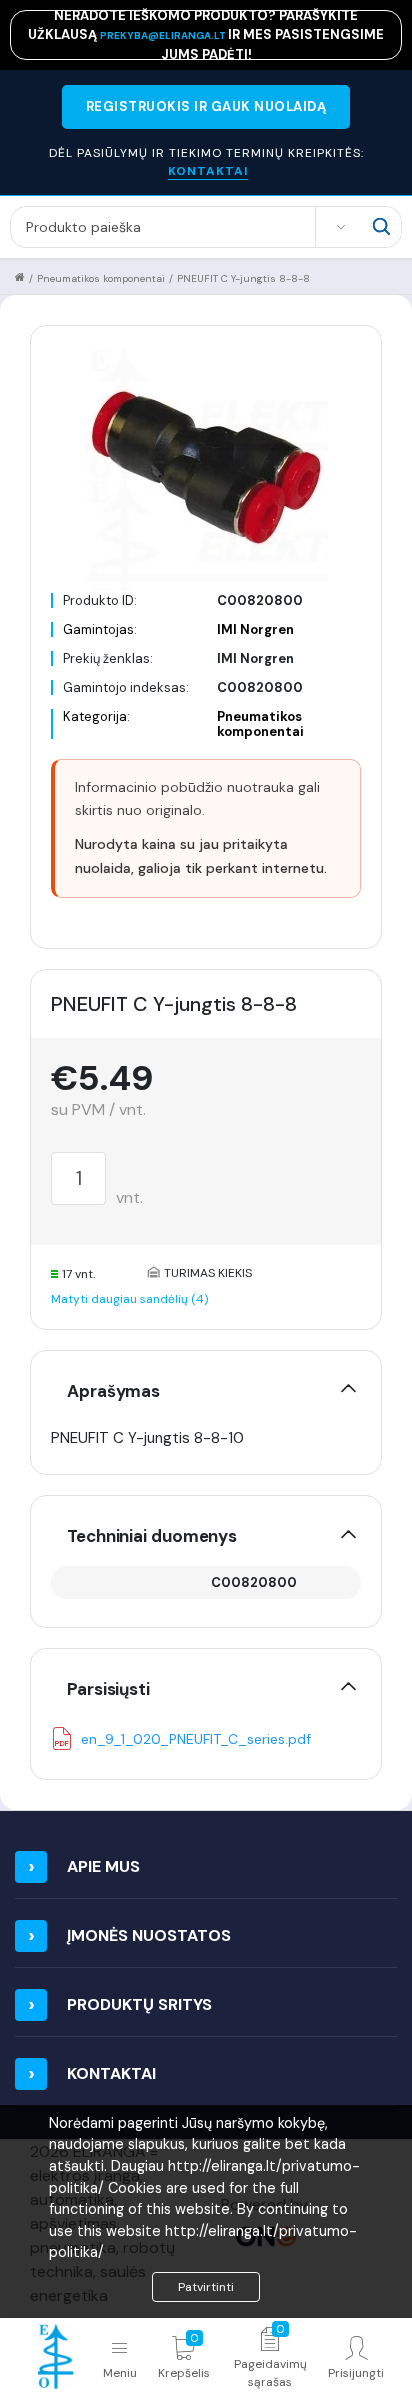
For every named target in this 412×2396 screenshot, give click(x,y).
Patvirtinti (206, 2287)
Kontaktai (111, 2073)
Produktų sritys (139, 2004)
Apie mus (103, 1866)
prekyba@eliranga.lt (164, 35)
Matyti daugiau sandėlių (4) (129, 1299)
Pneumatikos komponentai (101, 278)
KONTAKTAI (208, 171)
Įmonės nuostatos (149, 1935)
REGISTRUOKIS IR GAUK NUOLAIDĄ (206, 106)
